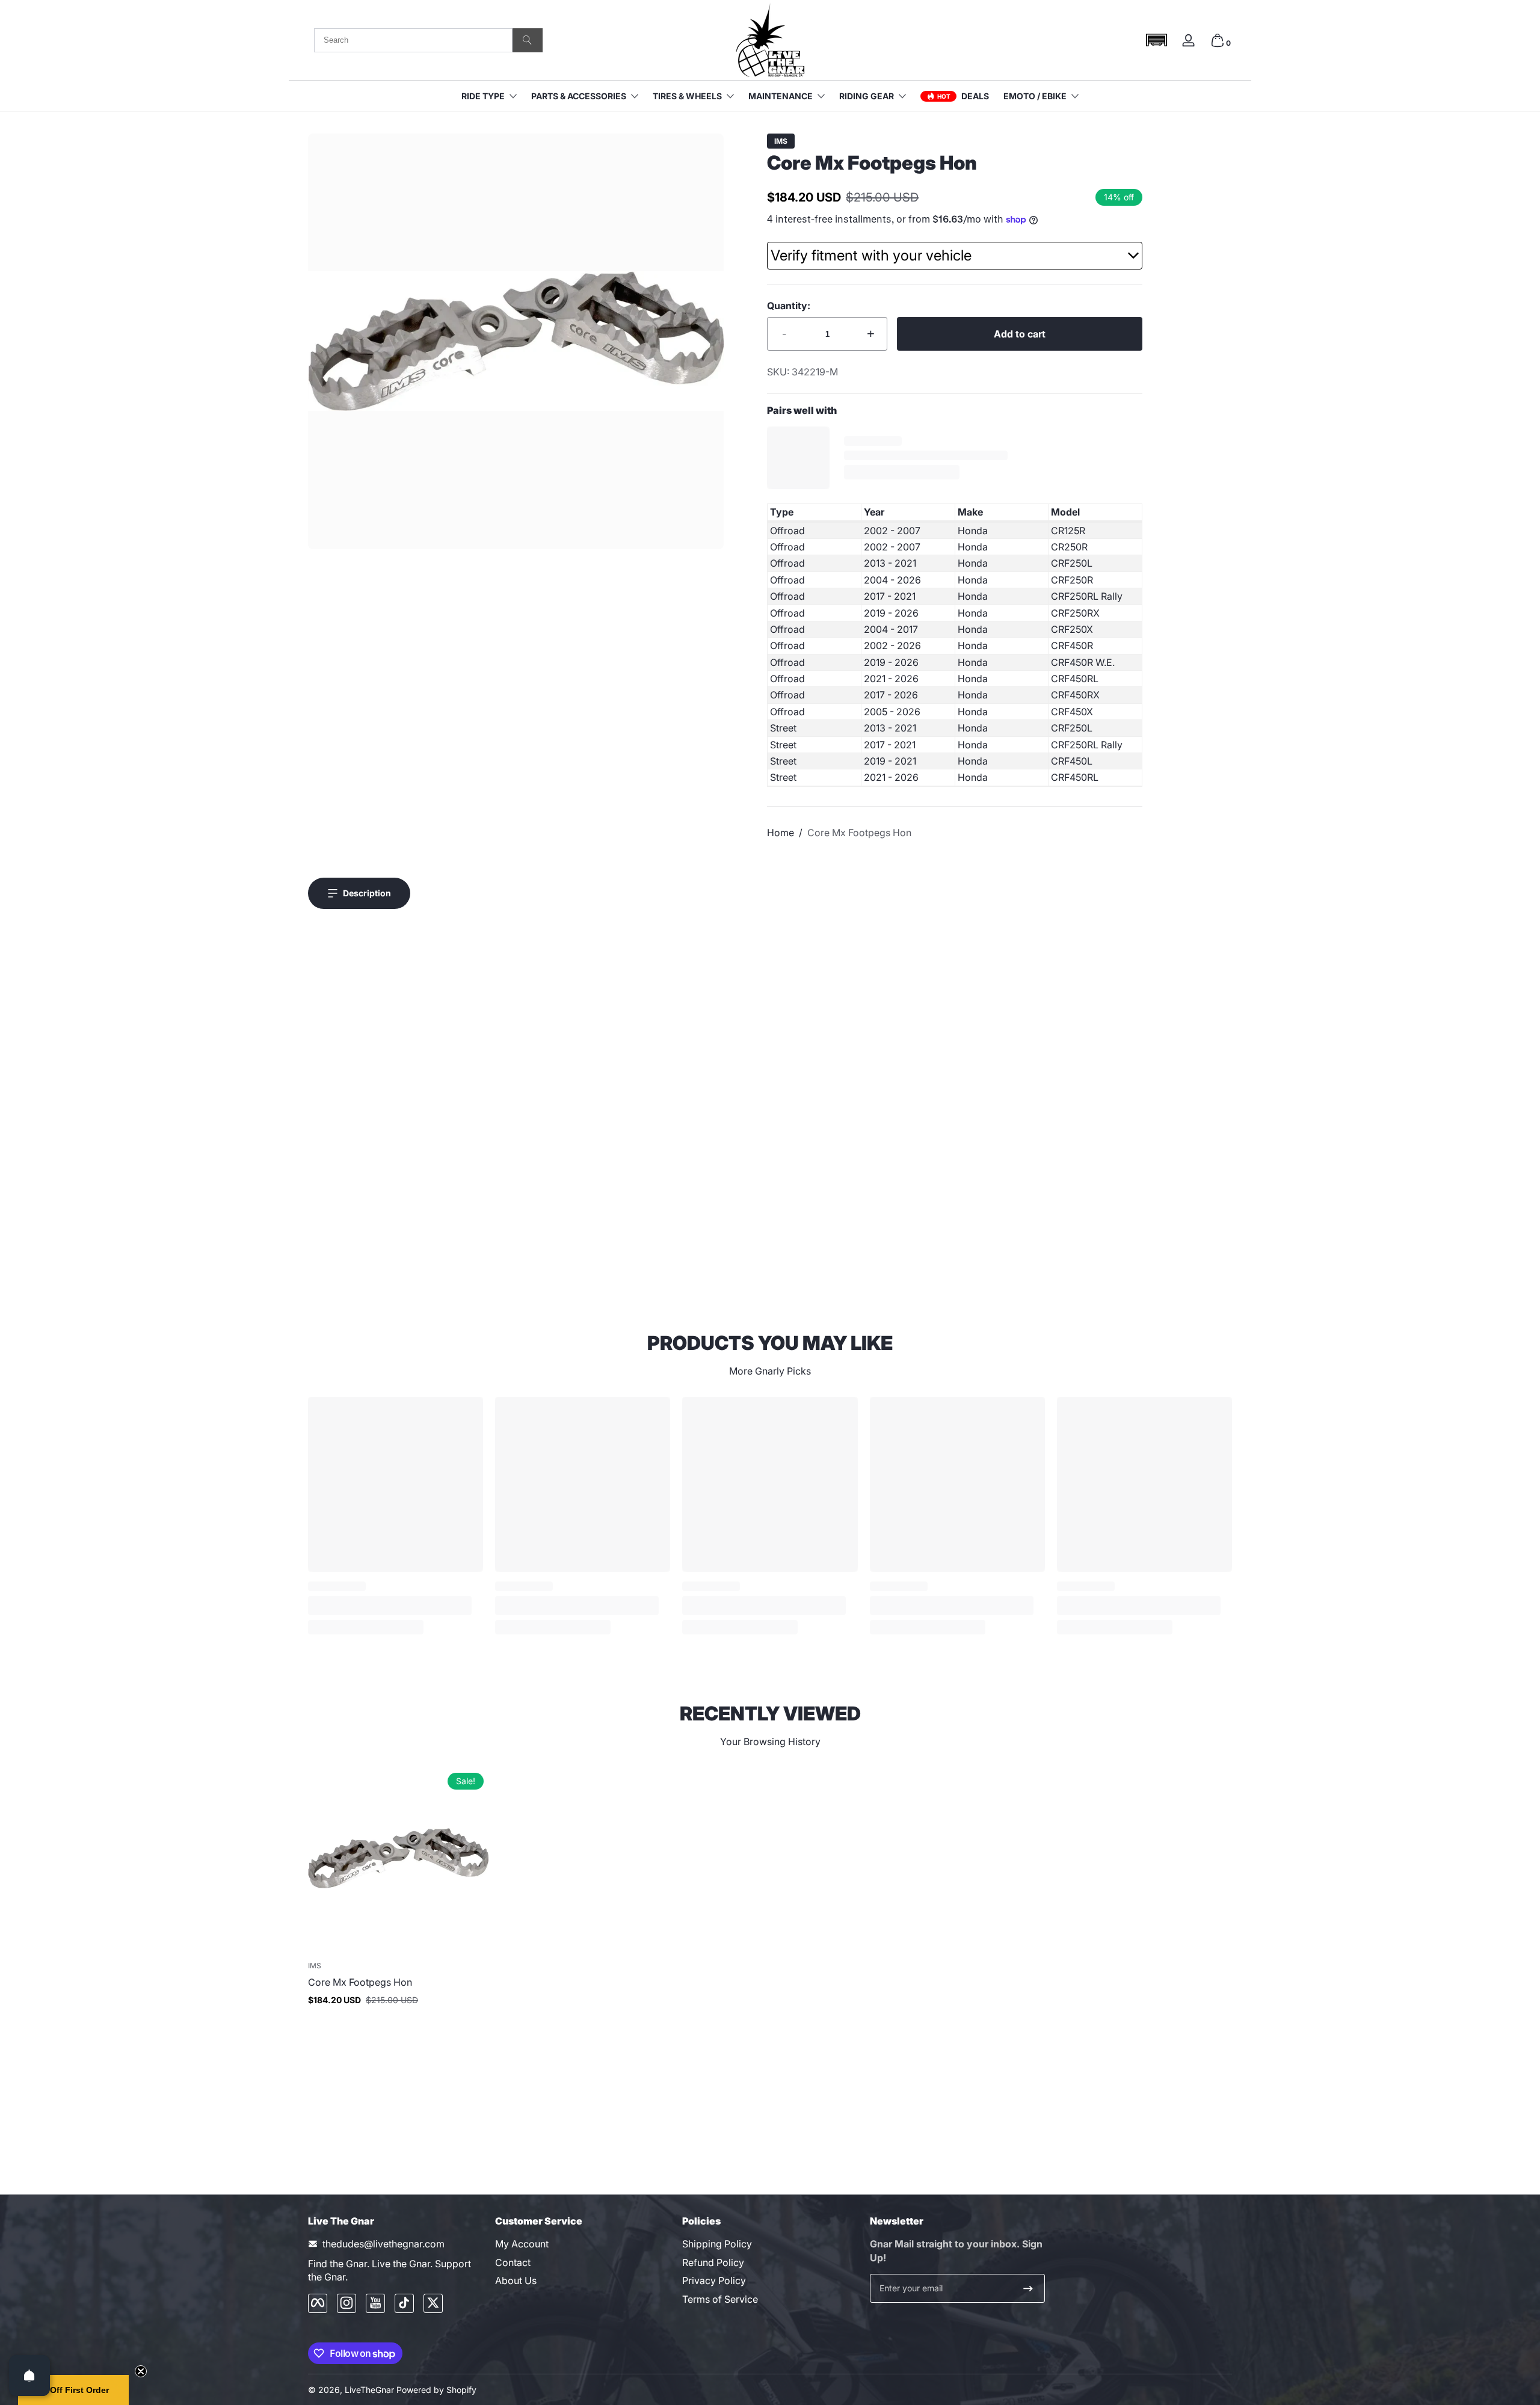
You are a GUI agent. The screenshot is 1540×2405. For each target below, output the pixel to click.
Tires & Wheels (687, 96)
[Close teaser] (141, 2371)
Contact (513, 2262)
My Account (522, 2244)
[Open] (29, 2376)
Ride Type (483, 96)
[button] (1156, 40)
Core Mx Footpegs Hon (859, 833)
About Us (516, 2280)
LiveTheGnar (369, 2390)
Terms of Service (720, 2299)
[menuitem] (583, 2244)
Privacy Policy (714, 2280)
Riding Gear (867, 96)
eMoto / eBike (1035, 96)
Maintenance (781, 96)
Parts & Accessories (579, 96)
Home (781, 833)
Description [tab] (367, 893)
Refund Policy (713, 2262)
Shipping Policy (717, 2244)
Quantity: (789, 306)
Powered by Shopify (436, 2390)
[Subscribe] (1028, 2288)
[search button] (528, 40)
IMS (781, 141)
